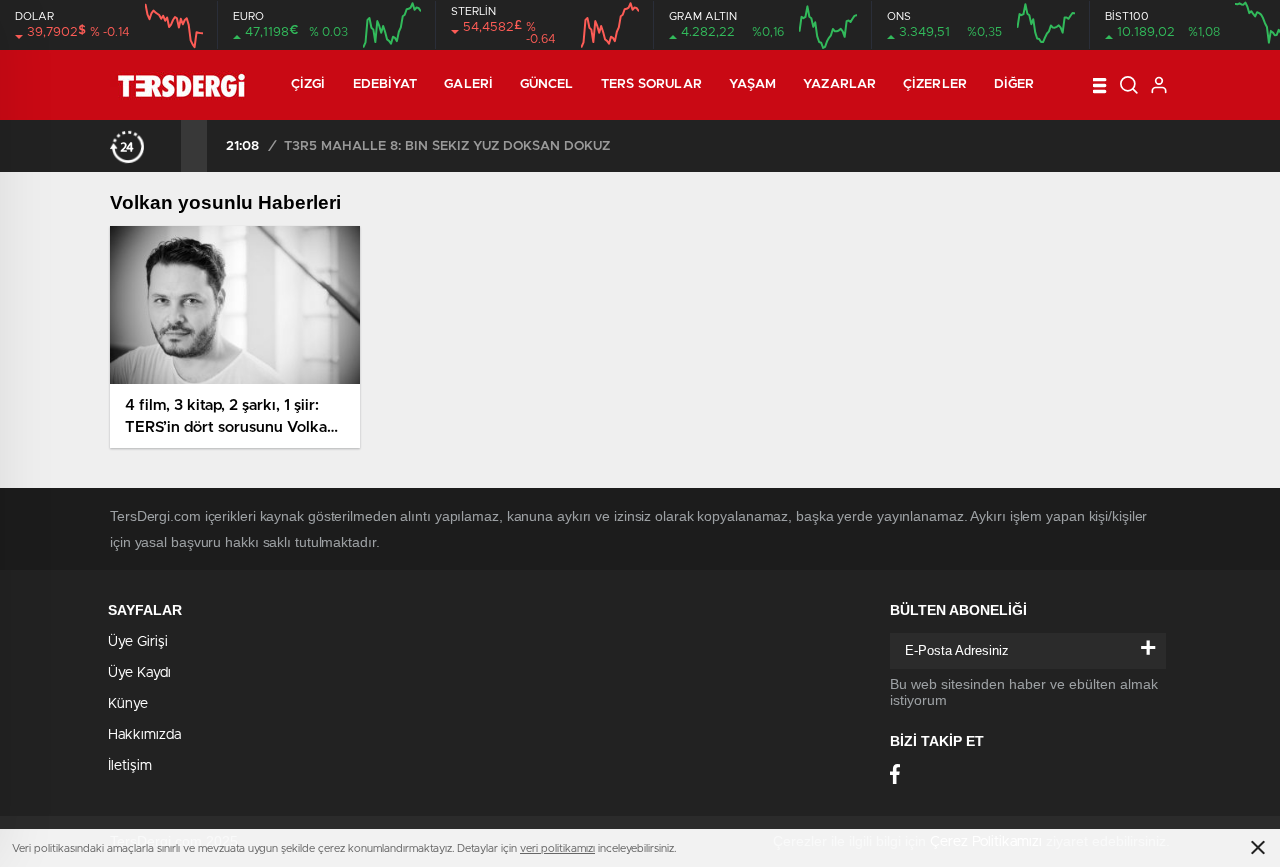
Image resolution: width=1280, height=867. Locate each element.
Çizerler (935, 84)
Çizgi (308, 84)
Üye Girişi (138, 642)
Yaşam (753, 84)
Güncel (547, 84)
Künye (128, 704)
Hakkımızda (144, 735)
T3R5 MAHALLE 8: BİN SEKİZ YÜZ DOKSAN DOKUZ (447, 146)
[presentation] (168, 146)
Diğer (1014, 84)
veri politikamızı (557, 848)
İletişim (130, 766)
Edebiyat (385, 84)
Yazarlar (839, 84)
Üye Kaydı (139, 673)
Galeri (468, 84)
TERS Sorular (651, 84)
